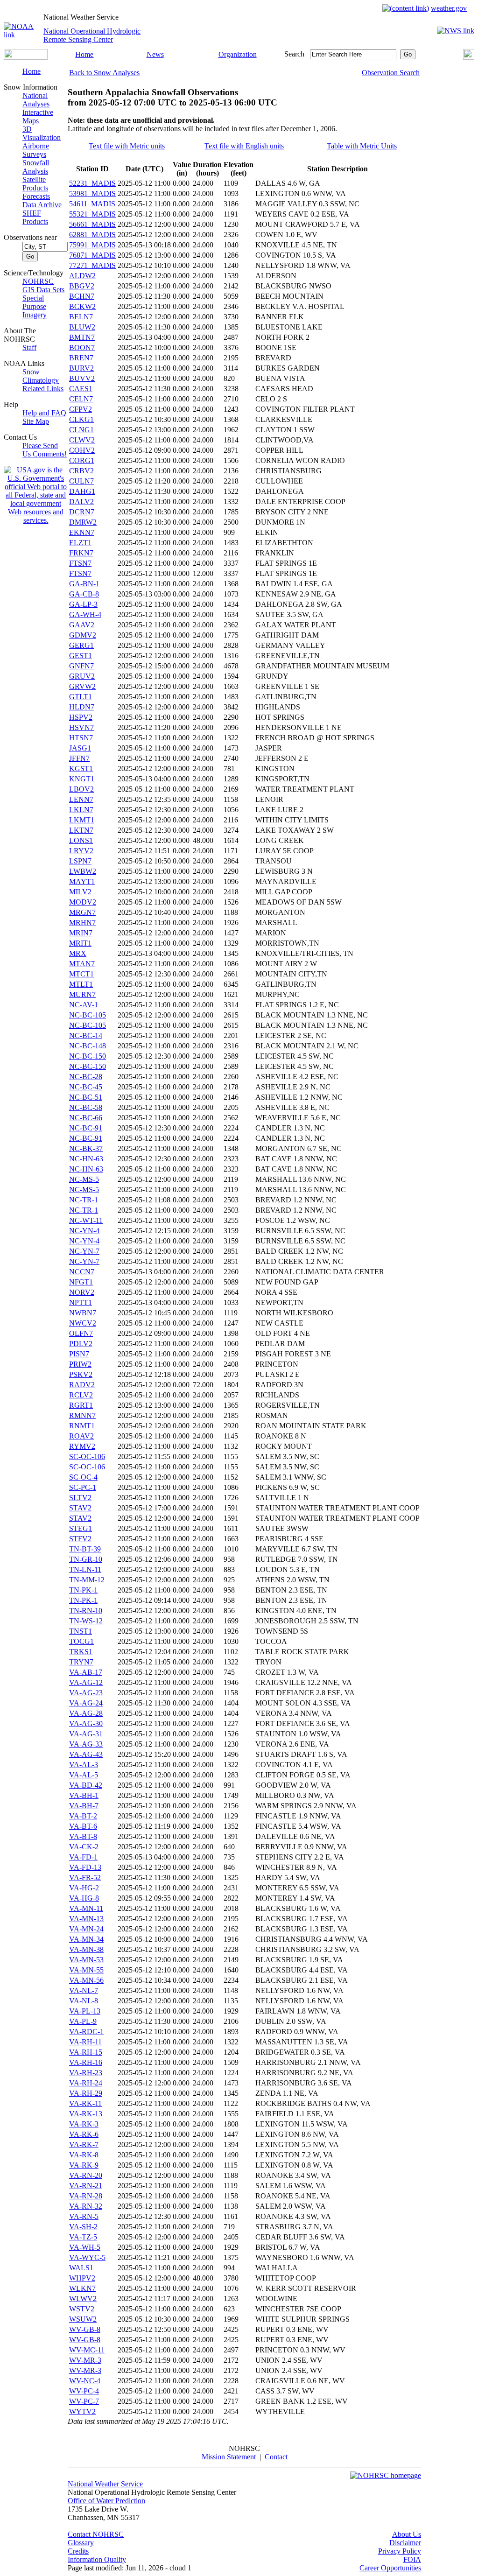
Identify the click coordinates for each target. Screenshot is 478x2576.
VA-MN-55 (86, 1970)
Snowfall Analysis (36, 167)
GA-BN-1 (84, 584)
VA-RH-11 (85, 2042)
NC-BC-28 (86, 1077)
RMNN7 (82, 1415)
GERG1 (81, 645)
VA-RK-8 (84, 2155)
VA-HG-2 (84, 1888)
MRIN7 (81, 933)
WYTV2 (82, 2411)
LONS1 (81, 840)
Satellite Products (35, 184)
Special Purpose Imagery (35, 306)
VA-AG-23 (86, 1693)
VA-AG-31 (86, 1734)
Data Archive (42, 205)
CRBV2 (81, 471)
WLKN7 (82, 2288)
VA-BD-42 (86, 1785)
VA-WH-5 (85, 2247)
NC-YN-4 (84, 1231)
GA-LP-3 (83, 604)
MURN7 (82, 994)
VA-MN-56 (86, 1980)
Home (84, 54)
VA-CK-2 (84, 1847)
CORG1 (82, 460)
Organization (238, 54)
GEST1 (81, 656)
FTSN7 (80, 563)
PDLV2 (81, 1344)
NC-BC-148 (88, 1046)
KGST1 (81, 769)
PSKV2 (81, 1374)
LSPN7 (80, 861)
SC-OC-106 (87, 1456)
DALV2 (81, 502)
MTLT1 (81, 984)
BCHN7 (82, 296)
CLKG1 (81, 419)
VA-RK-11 (85, 2103)
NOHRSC (38, 281)
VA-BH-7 (84, 1806)
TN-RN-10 (86, 1611)
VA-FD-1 (83, 1857)
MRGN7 (82, 912)
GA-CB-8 (84, 594)
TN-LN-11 (85, 1569)
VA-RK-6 (84, 2134)
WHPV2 (82, 2278)
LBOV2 (81, 789)
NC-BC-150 (88, 1056)
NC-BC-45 (86, 1087)
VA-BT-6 (83, 1826)
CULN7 (81, 481)
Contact (276, 2457)
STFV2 (80, 1539)
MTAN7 (82, 964)
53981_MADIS (92, 193)
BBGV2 (82, 286)
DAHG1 (82, 491)
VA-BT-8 (83, 1836)
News (155, 54)
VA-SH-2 (83, 2227)
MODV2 (83, 902)
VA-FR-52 (85, 1878)
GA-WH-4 (85, 614)
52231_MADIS (92, 183)
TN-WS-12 (86, 1621)
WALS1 (81, 2268)
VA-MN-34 (86, 1939)
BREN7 (81, 358)
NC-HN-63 (86, 1159)
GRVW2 (82, 686)
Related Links (43, 389)
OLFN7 (81, 1333)
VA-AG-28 (86, 1713)
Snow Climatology (41, 376)
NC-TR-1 (84, 1200)
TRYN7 (81, 1662)
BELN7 (81, 317)
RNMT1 (82, 1426)
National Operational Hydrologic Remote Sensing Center (92, 35)
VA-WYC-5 (87, 2257)
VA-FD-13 (85, 1867)
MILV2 (80, 892)
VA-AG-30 (86, 1723)
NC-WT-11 (86, 1220)
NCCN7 (82, 1272)
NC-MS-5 (84, 1179)
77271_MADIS (92, 265)
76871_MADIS (92, 255)
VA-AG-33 (86, 1744)
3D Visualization (42, 133)
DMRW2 (83, 522)
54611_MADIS (92, 204)
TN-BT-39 (85, 1549)
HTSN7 (81, 738)
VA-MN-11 (86, 1908)
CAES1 (81, 389)
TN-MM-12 (87, 1580)
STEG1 (81, 1528)
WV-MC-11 (87, 2350)
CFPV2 (81, 409)
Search (294, 54)
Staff (29, 347)
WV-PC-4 (84, 2391)
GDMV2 (83, 635)
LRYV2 (81, 851)
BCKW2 (82, 306)
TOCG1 (81, 1641)
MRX (78, 953)
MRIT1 (80, 943)
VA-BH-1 (84, 1795)
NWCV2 (83, 1323)
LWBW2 (83, 871)
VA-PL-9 (83, 2021)
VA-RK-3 (84, 2124)
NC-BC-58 (86, 1107)
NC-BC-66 (86, 1118)
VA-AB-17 (86, 1672)
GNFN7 (81, 666)
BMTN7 (82, 337)
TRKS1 (81, 1652)
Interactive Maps (38, 116)
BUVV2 (82, 378)
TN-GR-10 (86, 1559)
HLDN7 (82, 707)
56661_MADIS (92, 224)
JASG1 (80, 748)
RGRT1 (81, 1405)
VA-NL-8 (84, 2001)
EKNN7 (82, 532)
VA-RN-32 (86, 2206)
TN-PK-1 (83, 1590)
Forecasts (36, 196)
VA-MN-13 (86, 1919)
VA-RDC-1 (86, 2032)
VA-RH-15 (86, 2052)
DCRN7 (82, 512)
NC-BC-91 (86, 1128)
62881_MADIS (92, 235)
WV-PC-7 (84, 2401)
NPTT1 (81, 1302)
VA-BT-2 (83, 1816)
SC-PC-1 (83, 1487)
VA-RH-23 (86, 2073)
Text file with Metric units (127, 146)
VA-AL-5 (84, 1775)
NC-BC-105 (88, 1015)
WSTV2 (82, 2309)
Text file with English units (244, 146)
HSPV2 (81, 717)
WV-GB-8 (85, 2329)
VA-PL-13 (85, 2011)
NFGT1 (81, 1282)
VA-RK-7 (84, 2144)
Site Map (36, 421)
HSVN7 (81, 727)
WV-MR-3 (85, 2360)
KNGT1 (82, 779)
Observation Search (391, 73)
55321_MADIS (92, 214)
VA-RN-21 (86, 2186)
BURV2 (81, 368)
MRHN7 (82, 923)
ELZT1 (80, 543)
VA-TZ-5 (83, 2237)
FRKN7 (81, 553)
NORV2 (82, 1292)
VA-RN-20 (86, 2175)
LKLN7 (81, 810)
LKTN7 (81, 830)
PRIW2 (80, 1364)
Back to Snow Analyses (104, 73)
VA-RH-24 (86, 2083)
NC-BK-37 (86, 1148)
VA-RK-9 (84, 2165)
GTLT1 (81, 697)
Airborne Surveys (36, 150)
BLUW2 (82, 327)
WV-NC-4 (85, 2381)
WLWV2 (83, 2299)
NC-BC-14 (86, 1035)
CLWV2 (82, 440)
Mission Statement (229, 2457)
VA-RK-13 (86, 2114)
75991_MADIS (92, 245)
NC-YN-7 (84, 1251)
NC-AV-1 (84, 1005)
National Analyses (36, 100)
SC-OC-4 (83, 1477)
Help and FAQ (44, 413)
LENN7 (81, 799)
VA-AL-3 (84, 1765)
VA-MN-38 (86, 1949)
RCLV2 (81, 1395)
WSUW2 (83, 2319)
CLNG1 (81, 430)
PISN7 (79, 1354)
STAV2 (80, 1508)
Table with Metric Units (362, 146)
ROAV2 (81, 1436)
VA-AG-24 (86, 1703)
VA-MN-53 (86, 1960)
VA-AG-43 (86, 1754)
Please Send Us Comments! (45, 450)
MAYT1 (82, 881)
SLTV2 (80, 1498)
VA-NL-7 (84, 1990)
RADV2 (82, 1385)
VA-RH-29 (86, 2093)
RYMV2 (82, 1446)
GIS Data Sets (43, 290)
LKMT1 (82, 820)
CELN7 (81, 399)
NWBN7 (83, 1313)
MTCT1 (81, 974)
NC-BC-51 (86, 1097)
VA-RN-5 (84, 2216)
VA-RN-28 (86, 2196)
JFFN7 (79, 758)
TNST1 (81, 1631)
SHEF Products (35, 217)
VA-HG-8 (84, 1898)
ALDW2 (82, 276)
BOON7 (82, 347)
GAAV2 (82, 625)
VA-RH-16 (86, 2062)
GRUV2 (82, 676)
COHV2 (82, 450)
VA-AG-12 (86, 1682)
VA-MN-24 (86, 1929)
